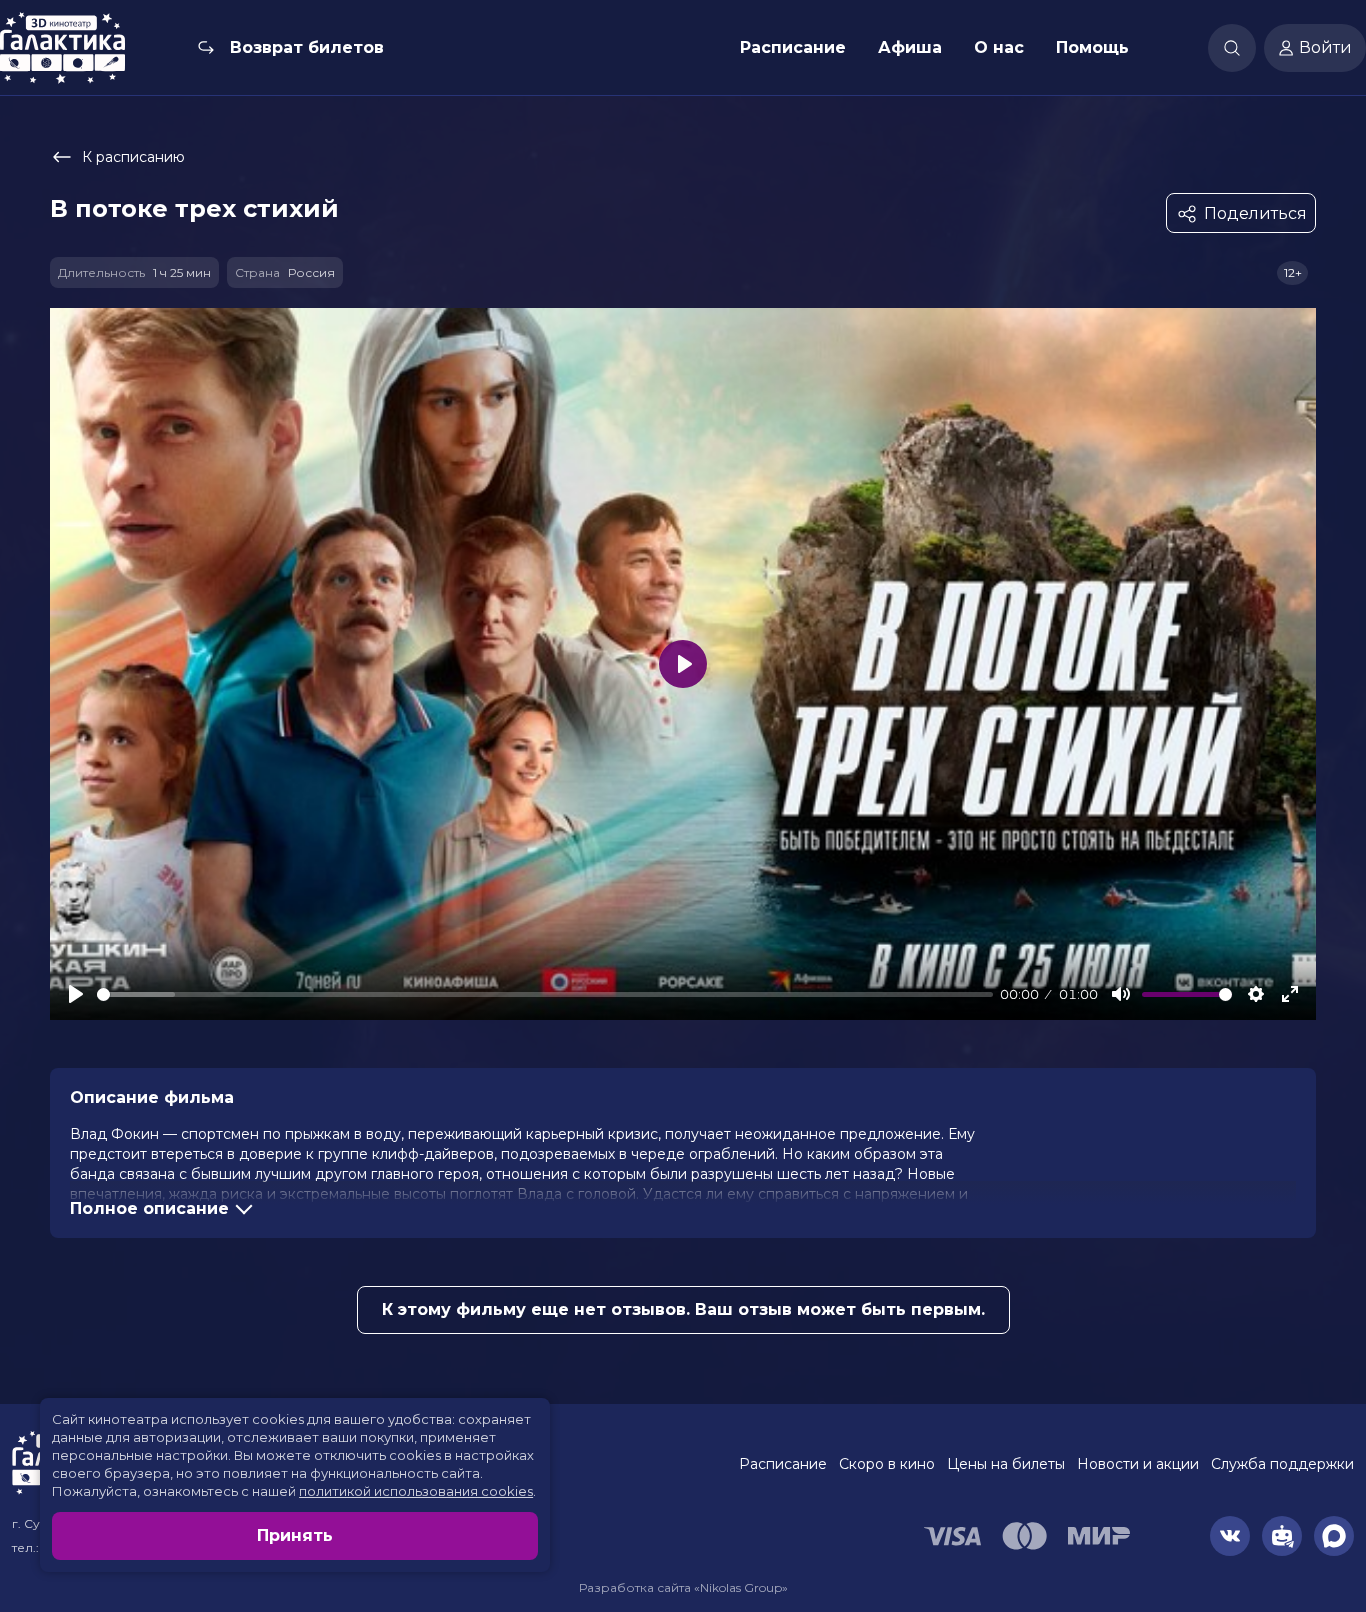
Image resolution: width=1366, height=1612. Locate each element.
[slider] (545, 994)
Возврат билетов (307, 47)
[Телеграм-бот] (1282, 1536)
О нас (999, 47)
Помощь (1092, 47)
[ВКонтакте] (1230, 1536)
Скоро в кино (887, 1464)
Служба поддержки (1282, 1464)
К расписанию (133, 157)
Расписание (793, 47)
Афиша (910, 47)
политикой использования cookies (416, 1491)
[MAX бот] (1334, 1536)
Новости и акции (1138, 1464)
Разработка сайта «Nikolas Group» (683, 1587)
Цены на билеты (1006, 1464)
